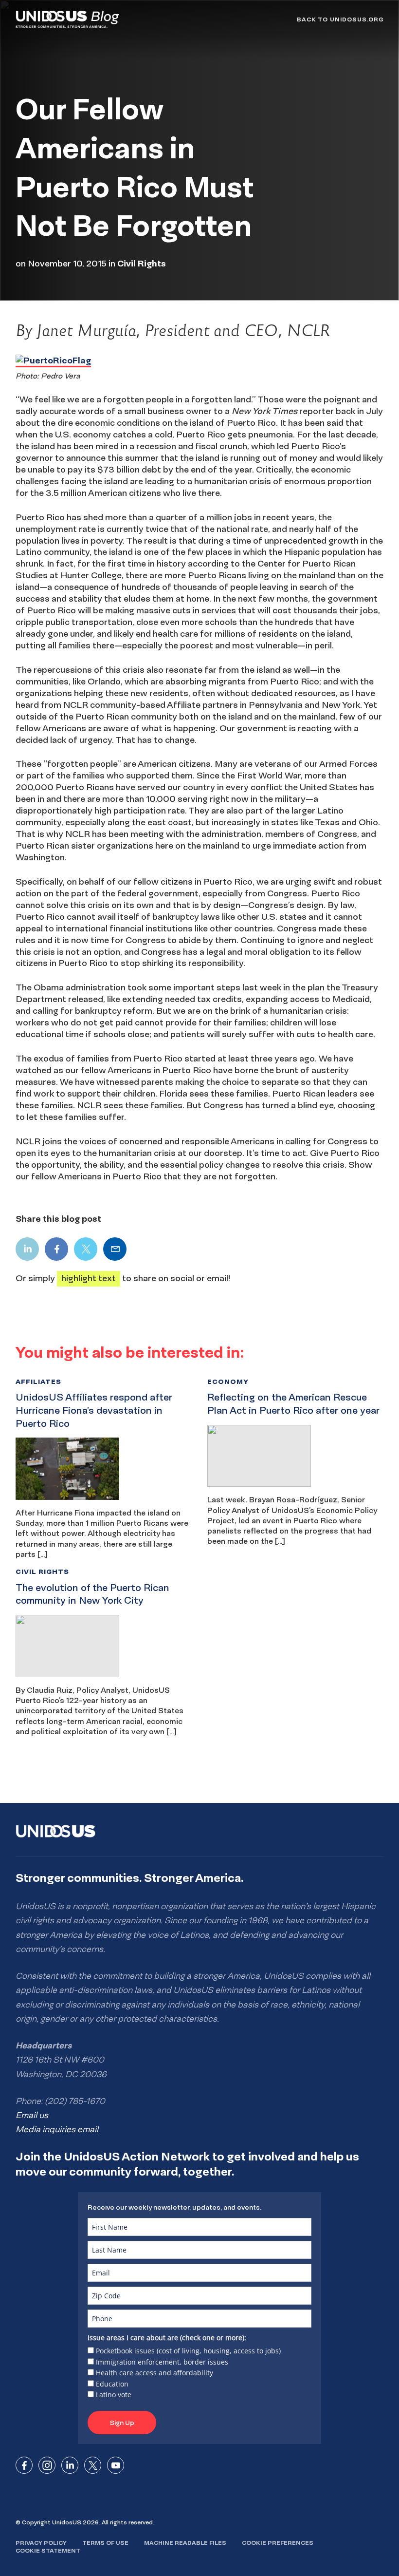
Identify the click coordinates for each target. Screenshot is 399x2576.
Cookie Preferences (278, 2543)
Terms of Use (105, 2543)
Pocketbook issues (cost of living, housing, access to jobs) (188, 2351)
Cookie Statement (48, 2550)
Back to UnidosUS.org (340, 19)
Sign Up (122, 2423)
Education (112, 2384)
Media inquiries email (57, 2129)
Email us (32, 2115)
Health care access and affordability (154, 2373)
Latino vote (114, 2395)
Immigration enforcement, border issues (162, 2362)
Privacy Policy (41, 2543)
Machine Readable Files (185, 2543)
